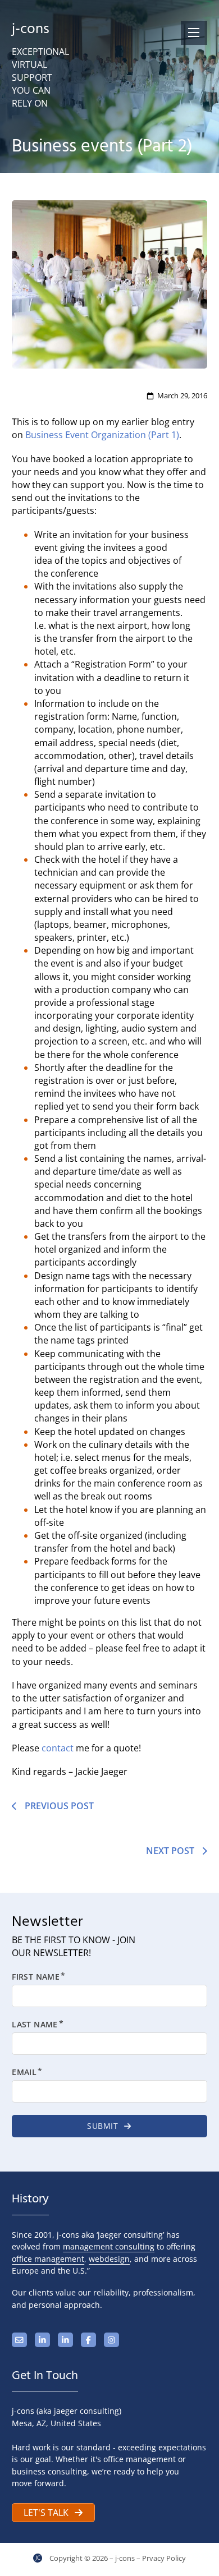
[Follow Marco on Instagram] (111, 2340)
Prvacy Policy (164, 2558)
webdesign (109, 2259)
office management (48, 2259)
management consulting (109, 2246)
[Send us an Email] (19, 2340)
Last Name (35, 2025)
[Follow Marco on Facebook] (88, 2340)
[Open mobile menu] (194, 33)
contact (58, 1748)
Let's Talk (46, 2513)
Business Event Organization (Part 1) (102, 435)
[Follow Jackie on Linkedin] (42, 2340)
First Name (36, 1977)
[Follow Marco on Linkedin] (65, 2340)
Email (24, 2072)
